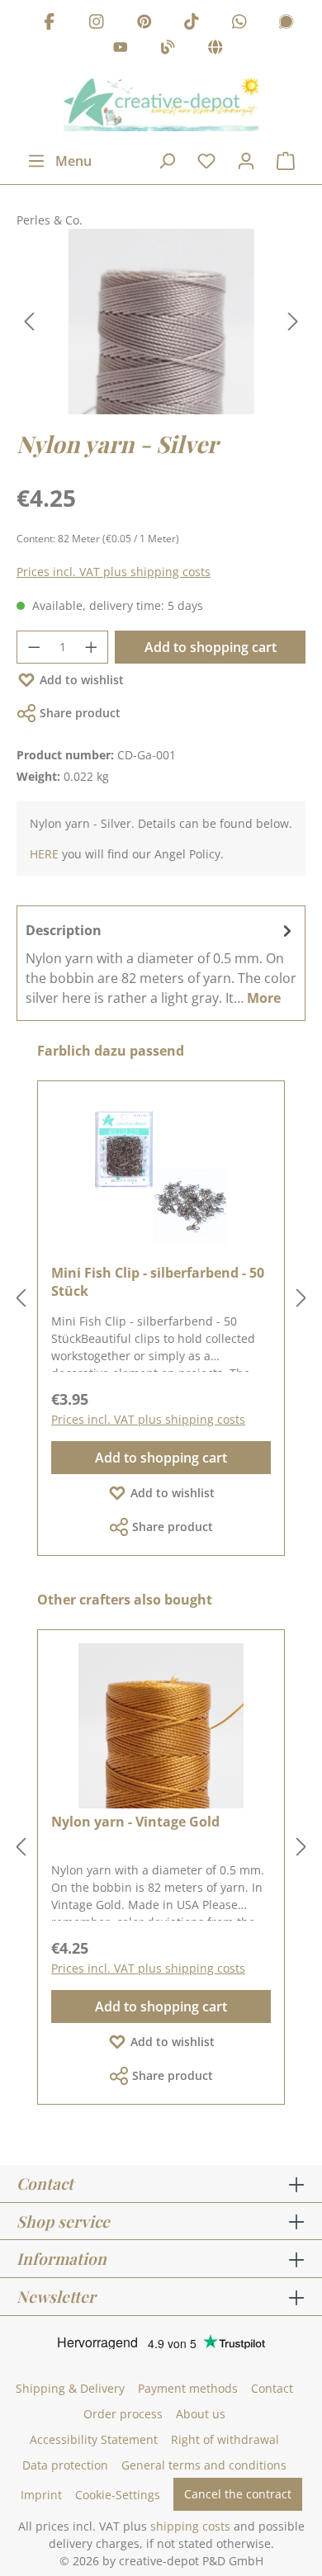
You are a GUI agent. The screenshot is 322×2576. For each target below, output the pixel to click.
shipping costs (190, 2526)
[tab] (161, 963)
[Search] (167, 161)
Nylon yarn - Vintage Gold (135, 1822)
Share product (80, 713)
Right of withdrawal (225, 2439)
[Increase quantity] (92, 647)
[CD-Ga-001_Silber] (161, 321)
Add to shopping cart (211, 647)
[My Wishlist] (206, 161)
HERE (44, 854)
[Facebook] (50, 24)
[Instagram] (97, 24)
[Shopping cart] (286, 161)
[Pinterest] (144, 24)
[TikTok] (192, 24)
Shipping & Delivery (70, 2388)
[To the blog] (168, 50)
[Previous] (29, 321)
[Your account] (246, 161)
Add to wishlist (82, 680)
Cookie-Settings (118, 2495)
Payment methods (188, 2388)
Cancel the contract (238, 2494)
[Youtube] (121, 50)
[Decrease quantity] (34, 647)
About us (201, 2414)
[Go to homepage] (161, 105)
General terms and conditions (204, 2465)
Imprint (41, 2495)
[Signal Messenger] (286, 24)
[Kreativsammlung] (215, 50)
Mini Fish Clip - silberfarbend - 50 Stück (158, 1282)
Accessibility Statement (94, 2439)
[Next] (293, 321)
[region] (161, 321)
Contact (272, 2388)
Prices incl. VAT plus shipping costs (114, 572)
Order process (123, 2414)
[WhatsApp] (239, 24)
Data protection (65, 2465)
